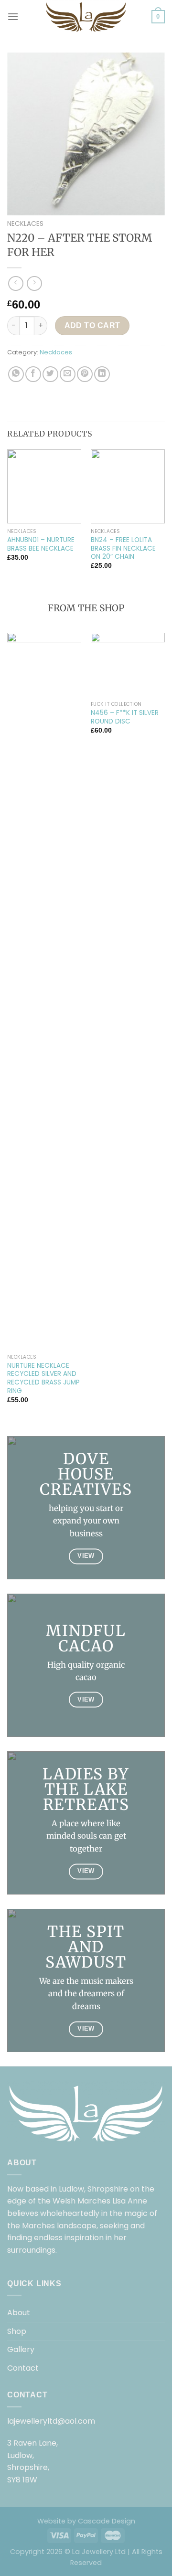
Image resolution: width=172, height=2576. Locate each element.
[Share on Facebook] (33, 374)
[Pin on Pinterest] (85, 374)
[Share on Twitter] (50, 374)
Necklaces (25, 224)
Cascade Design (107, 2521)
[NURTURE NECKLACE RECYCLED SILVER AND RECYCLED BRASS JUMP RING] (44, 991)
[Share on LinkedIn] (102, 374)
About (19, 2313)
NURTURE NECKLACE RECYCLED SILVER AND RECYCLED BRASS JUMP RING (43, 1378)
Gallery (21, 2349)
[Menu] (13, 16)
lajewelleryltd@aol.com (51, 2421)
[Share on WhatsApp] (16, 374)
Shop (17, 2331)
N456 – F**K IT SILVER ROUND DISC (125, 717)
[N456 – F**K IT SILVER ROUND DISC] (128, 665)
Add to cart (92, 325)
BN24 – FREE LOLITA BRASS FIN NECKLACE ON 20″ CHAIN (123, 548)
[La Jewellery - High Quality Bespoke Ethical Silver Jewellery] (86, 17)
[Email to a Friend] (68, 374)
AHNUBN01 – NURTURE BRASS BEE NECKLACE (41, 544)
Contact (23, 2368)
